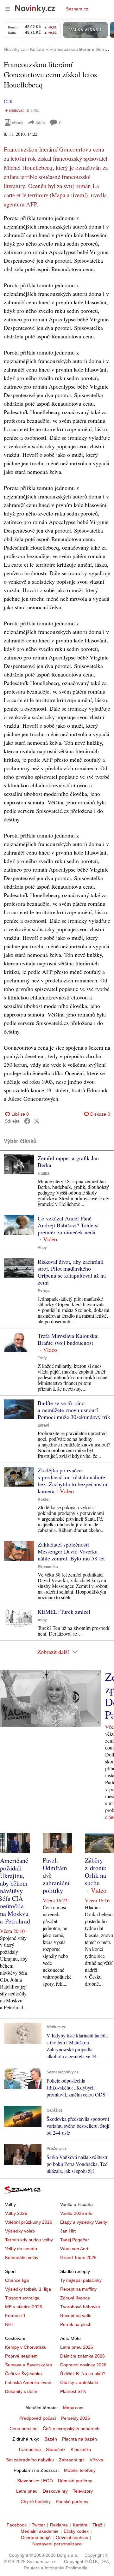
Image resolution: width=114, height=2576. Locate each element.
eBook (18, 122)
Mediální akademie (40, 2531)
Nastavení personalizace (57, 2544)
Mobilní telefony (80, 2470)
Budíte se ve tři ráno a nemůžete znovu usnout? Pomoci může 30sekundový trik (74, 1410)
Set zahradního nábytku (30, 2460)
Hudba (44, 1173)
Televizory (83, 2491)
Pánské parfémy (72, 2501)
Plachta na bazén (79, 2439)
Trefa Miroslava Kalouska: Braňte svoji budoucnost (68, 1339)
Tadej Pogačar (75, 2240)
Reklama (59, 2525)
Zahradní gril (72, 2460)
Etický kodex (76, 2531)
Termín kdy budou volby (29, 2240)
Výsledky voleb (20, 2231)
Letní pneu (27, 2491)
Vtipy (42, 1248)
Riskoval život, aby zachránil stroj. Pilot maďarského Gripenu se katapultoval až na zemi (72, 1272)
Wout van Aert (74, 2249)
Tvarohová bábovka (80, 2307)
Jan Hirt (68, 2231)
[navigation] (8, 9)
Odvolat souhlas (72, 2537)
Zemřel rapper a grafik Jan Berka (68, 1161)
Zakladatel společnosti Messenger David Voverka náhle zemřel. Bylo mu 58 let (71, 1551)
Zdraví (43, 1425)
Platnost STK (73, 2391)
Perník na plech (76, 2324)
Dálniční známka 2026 (82, 2356)
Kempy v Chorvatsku (26, 2347)
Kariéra (80, 2525)
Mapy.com (73, 2408)
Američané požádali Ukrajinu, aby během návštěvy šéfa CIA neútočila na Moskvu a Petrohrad (15, 1891)
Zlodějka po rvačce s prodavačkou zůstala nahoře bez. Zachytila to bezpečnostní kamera (73, 1481)
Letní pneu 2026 (77, 2347)
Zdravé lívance (75, 2298)
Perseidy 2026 (76, 2418)
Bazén (51, 2439)
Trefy (42, 1358)
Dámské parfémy (75, 2481)
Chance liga (17, 2280)
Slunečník (56, 2449)
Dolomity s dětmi (22, 2391)
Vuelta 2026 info (76, 2213)
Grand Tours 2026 (78, 2257)
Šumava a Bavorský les (28, 2365)
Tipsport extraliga (22, 2298)
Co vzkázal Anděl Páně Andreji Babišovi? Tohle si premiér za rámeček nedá (68, 1225)
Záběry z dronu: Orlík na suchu (96, 1872)
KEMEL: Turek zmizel (64, 1612)
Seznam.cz (77, 9)
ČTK (8, 101)
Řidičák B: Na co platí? (83, 2374)
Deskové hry (55, 2491)
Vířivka (96, 2460)
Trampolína (29, 2449)
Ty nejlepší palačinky (81, 2280)
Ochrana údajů (36, 2537)
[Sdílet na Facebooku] (27, 1121)
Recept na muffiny (78, 2289)
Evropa (44, 1291)
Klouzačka (81, 2449)
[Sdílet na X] (37, 1121)
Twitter (38, 2525)
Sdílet (41, 122)
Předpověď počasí (38, 2418)
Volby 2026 (16, 2213)
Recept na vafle (76, 2316)
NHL (9, 2324)
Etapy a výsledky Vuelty (84, 2222)
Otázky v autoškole (79, 2382)
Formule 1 (15, 2316)
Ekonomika (48, 1567)
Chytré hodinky (36, 2501)
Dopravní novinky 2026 (83, 2365)
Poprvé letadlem (21, 2356)
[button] (19, 1164)
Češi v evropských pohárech (71, 2429)
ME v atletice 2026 (24, 2307)
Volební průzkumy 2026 (29, 2222)
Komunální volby (22, 2257)
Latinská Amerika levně (28, 2382)
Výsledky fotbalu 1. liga (28, 2289)
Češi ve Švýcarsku (23, 2374)
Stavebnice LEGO (35, 2481)
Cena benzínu (24, 2429)
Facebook (17, 2525)
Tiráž (97, 2525)
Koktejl (44, 1500)
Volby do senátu (21, 2249)
